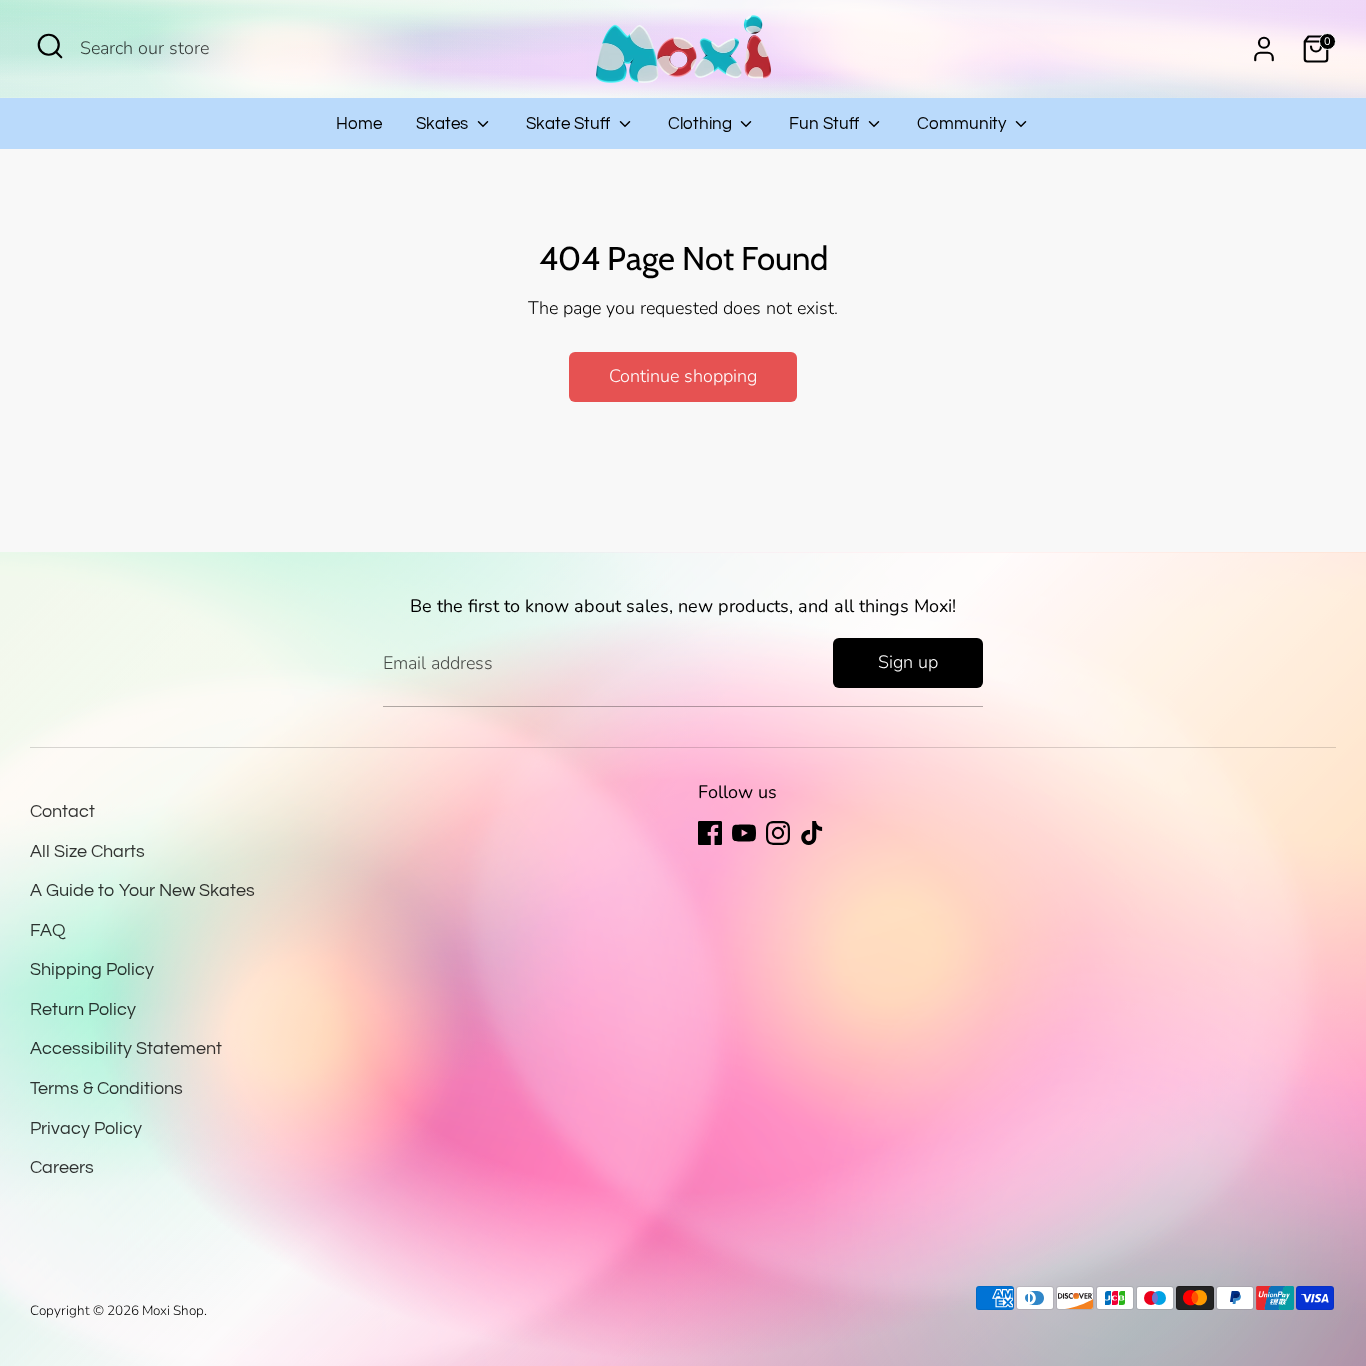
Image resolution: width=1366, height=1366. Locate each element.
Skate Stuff (570, 124)
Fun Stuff (826, 124)
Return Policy (83, 1009)
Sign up (908, 662)
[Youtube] (744, 833)
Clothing (702, 124)
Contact (62, 811)
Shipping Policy (92, 969)
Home (359, 124)
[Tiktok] (812, 833)
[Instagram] (778, 833)
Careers (62, 1167)
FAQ (48, 930)
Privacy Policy (86, 1128)
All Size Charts (87, 851)
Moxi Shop (173, 1310)
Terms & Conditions (106, 1088)
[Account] (1264, 49)
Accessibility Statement (126, 1048)
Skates (444, 124)
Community (963, 124)
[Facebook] (710, 833)
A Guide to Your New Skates (142, 890)
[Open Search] (50, 46)
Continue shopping (683, 376)
